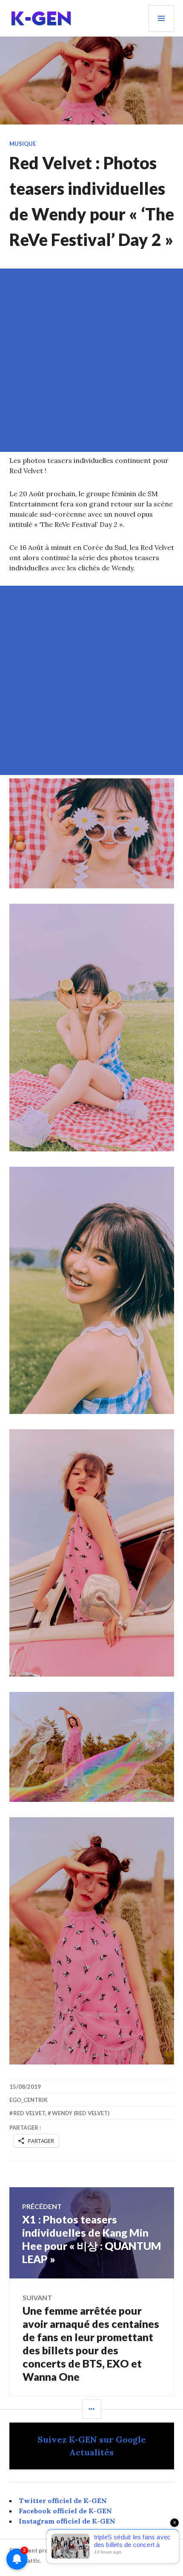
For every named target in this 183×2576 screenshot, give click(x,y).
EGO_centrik (29, 2100)
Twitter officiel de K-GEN (63, 2501)
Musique (23, 144)
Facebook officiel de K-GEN (65, 2511)
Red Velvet (29, 2113)
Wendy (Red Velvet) (81, 2113)
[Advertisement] (91, 360)
